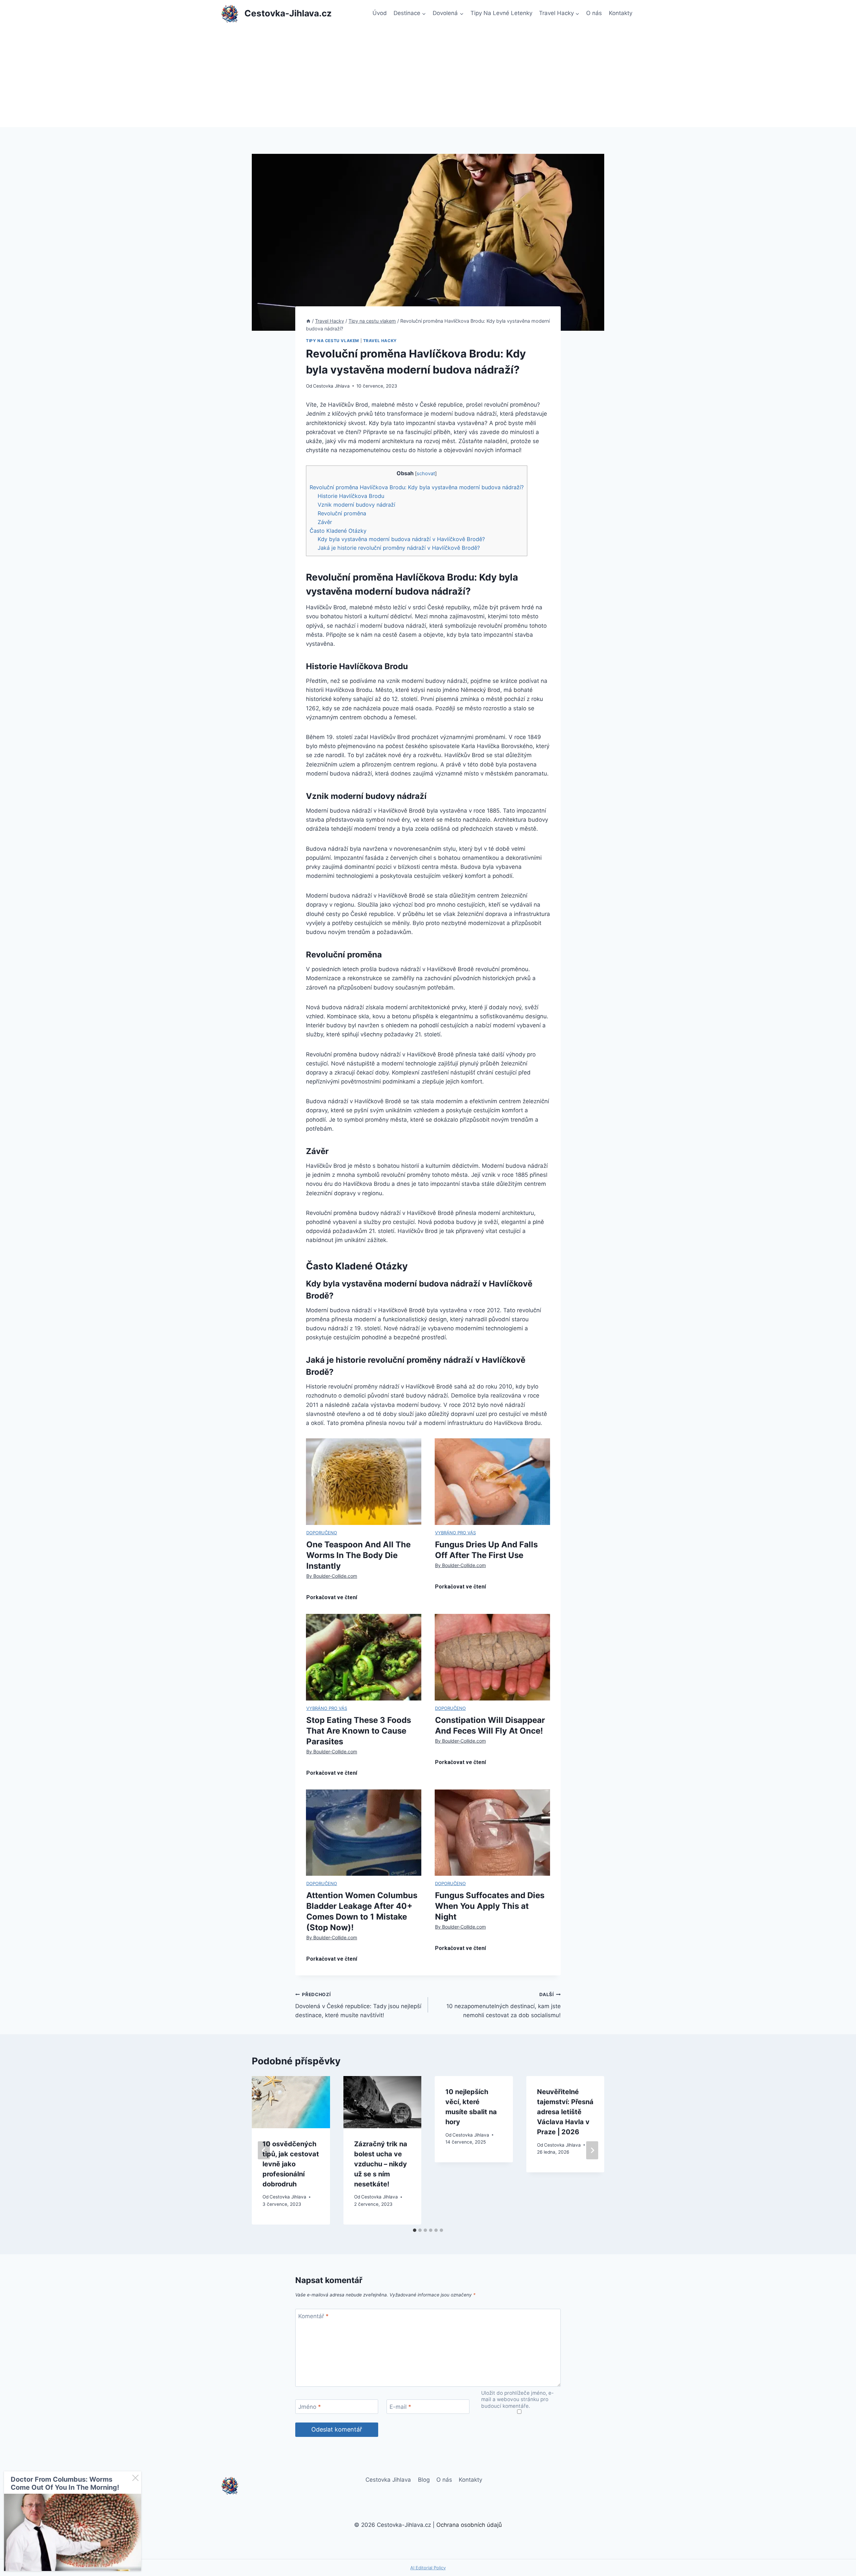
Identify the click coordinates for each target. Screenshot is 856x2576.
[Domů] (308, 321)
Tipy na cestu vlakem (333, 341)
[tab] (415, 2230)
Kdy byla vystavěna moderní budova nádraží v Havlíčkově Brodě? (401, 539)
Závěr (325, 522)
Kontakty (621, 13)
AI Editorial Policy (428, 2568)
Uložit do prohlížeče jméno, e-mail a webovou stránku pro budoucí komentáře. (517, 2400)
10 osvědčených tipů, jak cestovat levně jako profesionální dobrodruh (291, 2164)
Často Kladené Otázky (338, 531)
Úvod (380, 13)
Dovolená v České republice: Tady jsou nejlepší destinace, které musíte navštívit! (358, 2005)
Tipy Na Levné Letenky (501, 13)
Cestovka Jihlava (331, 386)
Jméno (310, 2407)
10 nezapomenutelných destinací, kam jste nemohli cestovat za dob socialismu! (504, 2005)
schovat (426, 474)
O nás (594, 13)
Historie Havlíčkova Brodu (351, 496)
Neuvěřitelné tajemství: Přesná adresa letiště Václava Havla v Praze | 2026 (565, 2112)
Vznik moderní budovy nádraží (356, 505)
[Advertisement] (428, 77)
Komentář (313, 2316)
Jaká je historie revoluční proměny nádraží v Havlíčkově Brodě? (399, 548)
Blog (424, 2480)
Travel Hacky (380, 341)
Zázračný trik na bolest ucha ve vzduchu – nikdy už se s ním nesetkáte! (381, 2164)
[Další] (592, 2150)
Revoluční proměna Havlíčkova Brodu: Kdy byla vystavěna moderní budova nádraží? (417, 487)
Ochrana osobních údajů (469, 2525)
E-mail (400, 2407)
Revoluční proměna (342, 513)
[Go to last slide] (264, 2150)
